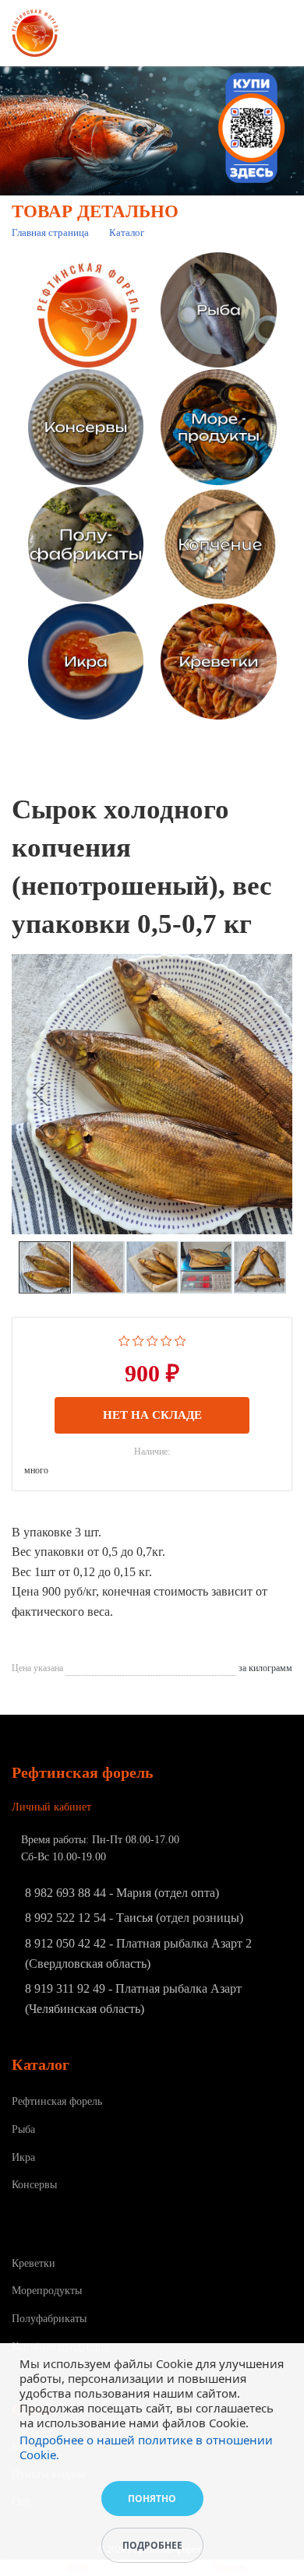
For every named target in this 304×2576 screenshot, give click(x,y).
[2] (138, 1339)
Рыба (23, 2129)
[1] (124, 1339)
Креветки (34, 2263)
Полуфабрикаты (49, 2319)
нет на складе (152, 1415)
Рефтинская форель (57, 2101)
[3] (152, 1339)
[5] (180, 1339)
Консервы (34, 2185)
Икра (23, 2157)
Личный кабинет (51, 1807)
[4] (166, 1339)
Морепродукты (47, 2291)
